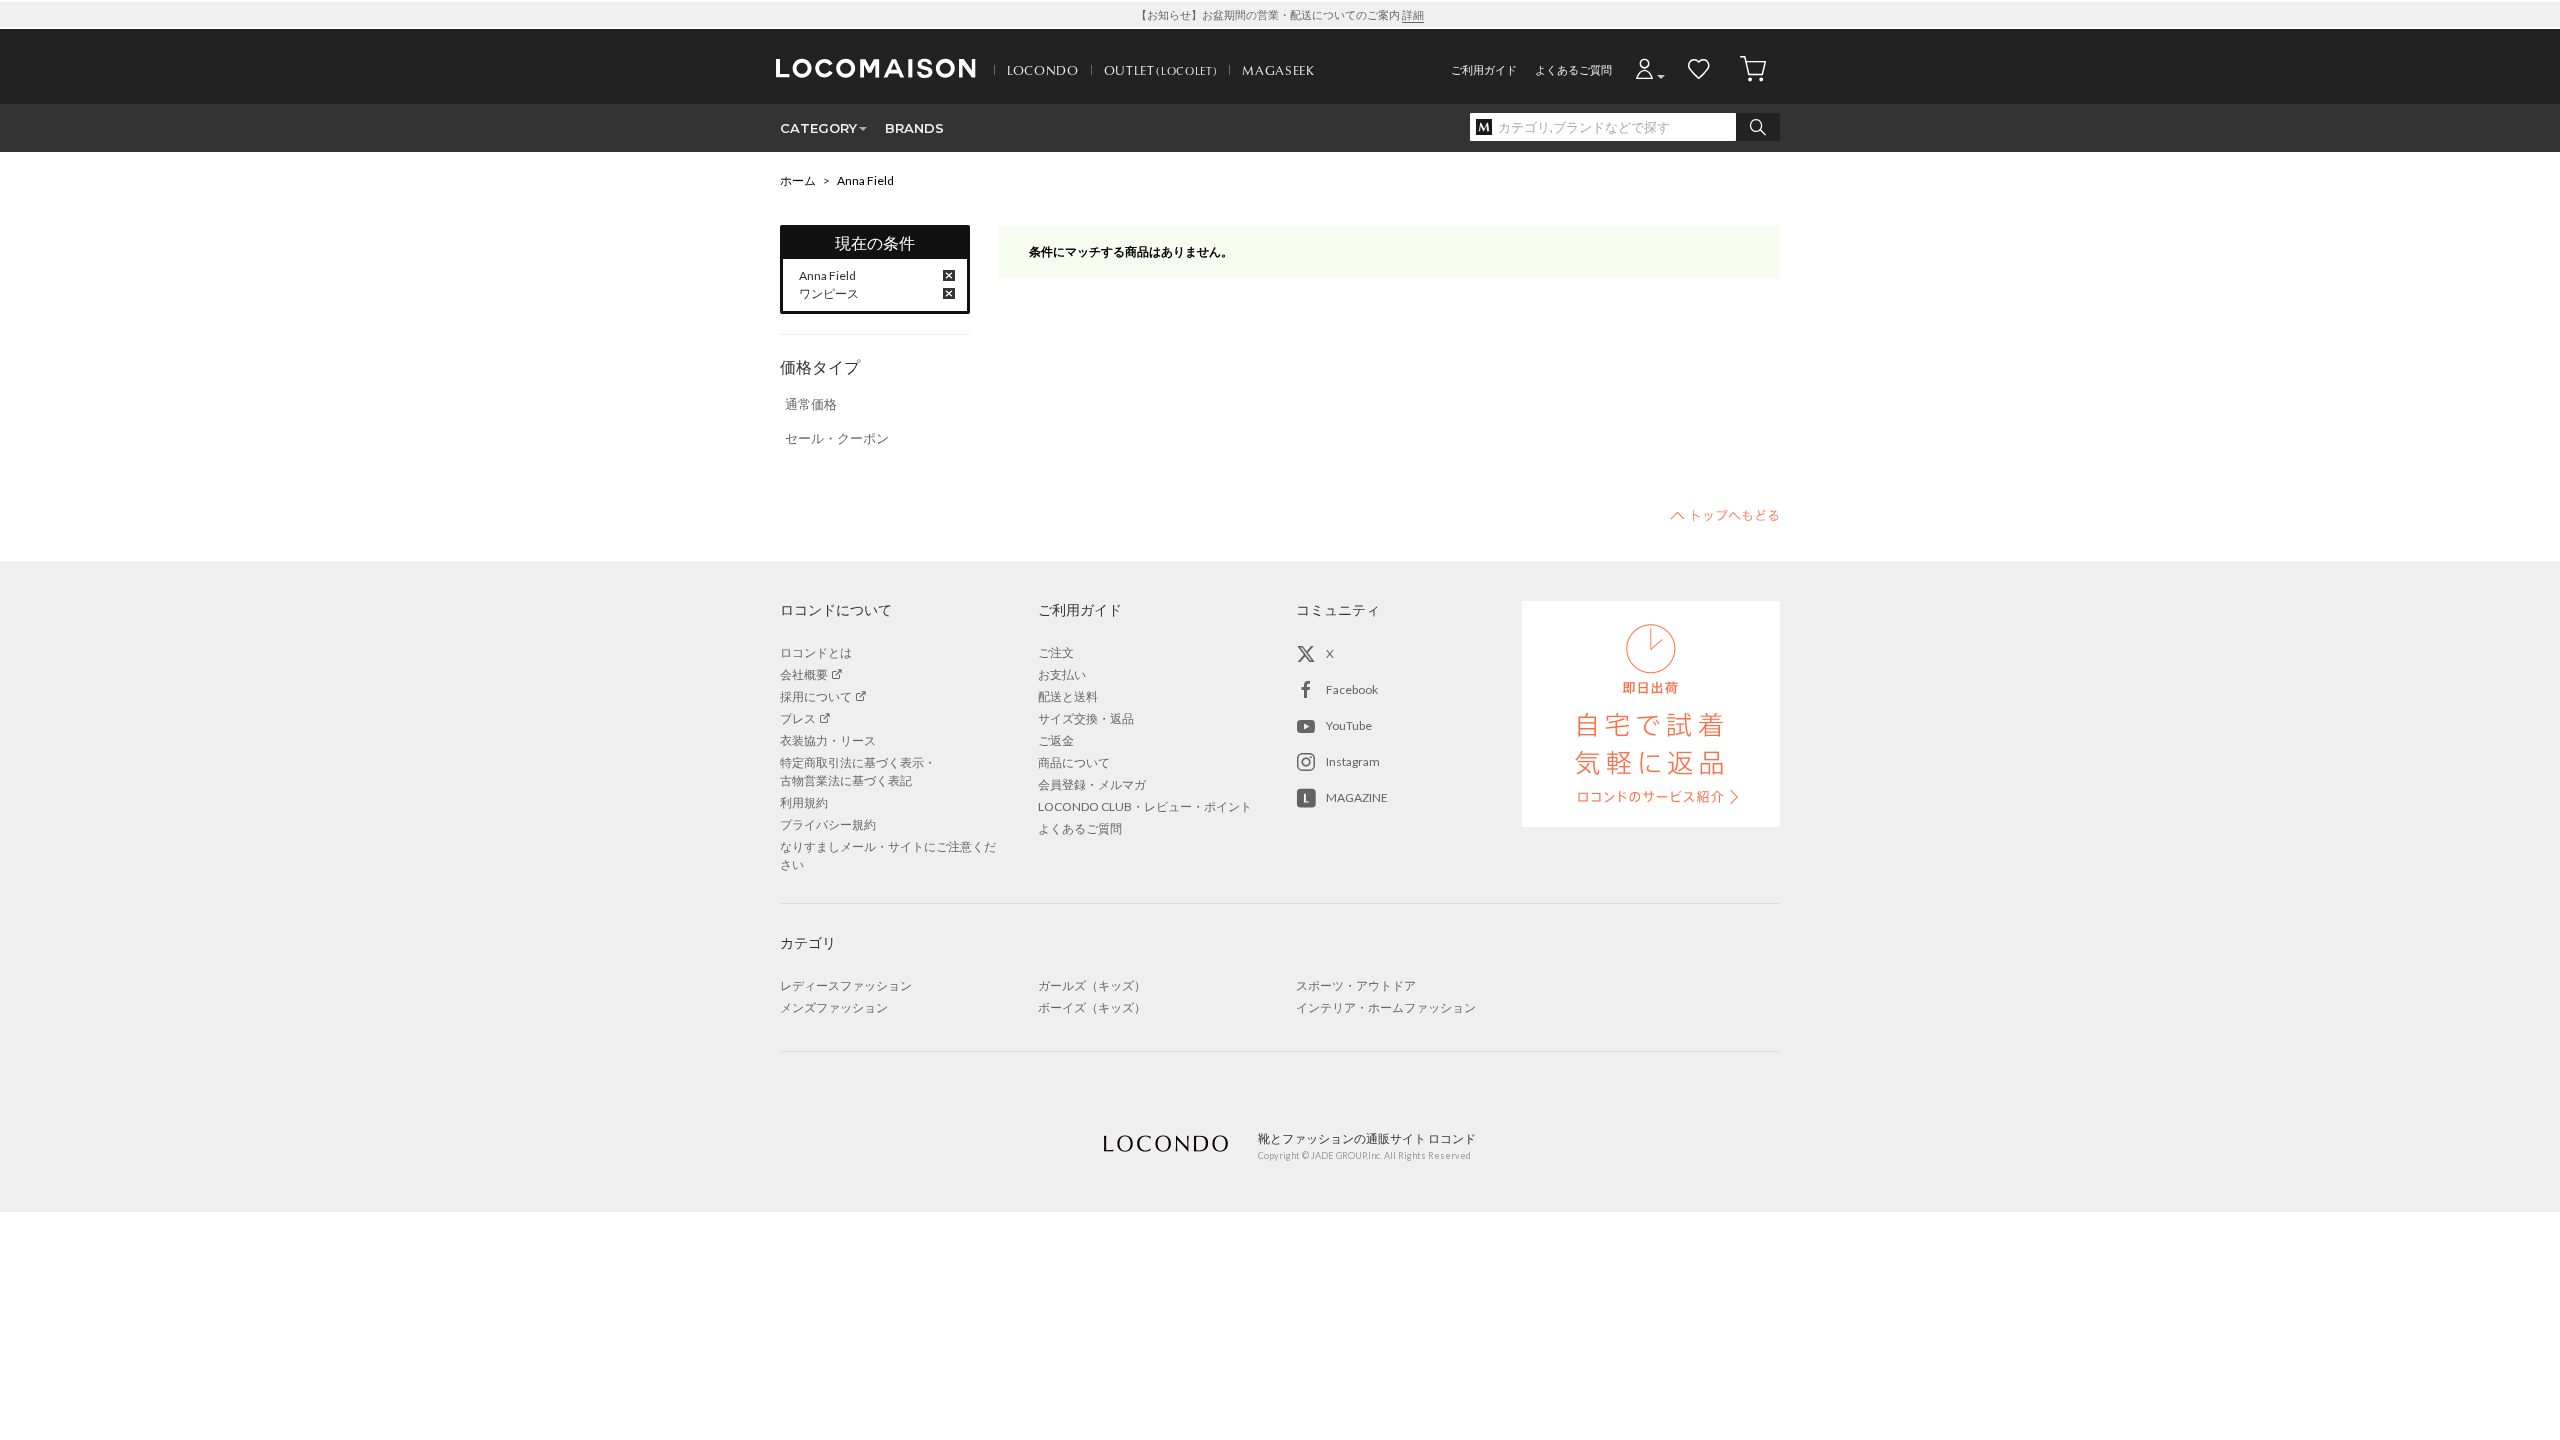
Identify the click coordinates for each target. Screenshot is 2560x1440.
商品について (1074, 762)
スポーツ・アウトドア (1356, 985)
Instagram (1353, 761)
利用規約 (804, 802)
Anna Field (865, 180)
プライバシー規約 (828, 824)
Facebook (1352, 689)
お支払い (1062, 674)
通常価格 (811, 404)
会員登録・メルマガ (1092, 784)
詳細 (1413, 14)
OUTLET (1161, 70)
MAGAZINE (1357, 797)
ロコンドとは (816, 652)
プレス (798, 718)
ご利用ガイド (1484, 69)
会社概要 (804, 674)
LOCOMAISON (876, 68)
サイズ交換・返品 (1086, 718)
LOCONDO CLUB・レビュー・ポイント (1145, 806)
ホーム (798, 180)
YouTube (1349, 725)
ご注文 (1056, 652)
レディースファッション (846, 985)
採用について (816, 696)
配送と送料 (1068, 696)
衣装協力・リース (828, 740)
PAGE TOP (1725, 515)
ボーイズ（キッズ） (1092, 1007)
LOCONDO (1043, 70)
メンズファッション (834, 1007)
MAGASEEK (1278, 70)
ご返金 (1056, 740)
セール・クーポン (837, 438)
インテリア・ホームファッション (1386, 1007)
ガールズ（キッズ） (1092, 985)
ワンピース (829, 293)
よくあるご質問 (1573, 69)
